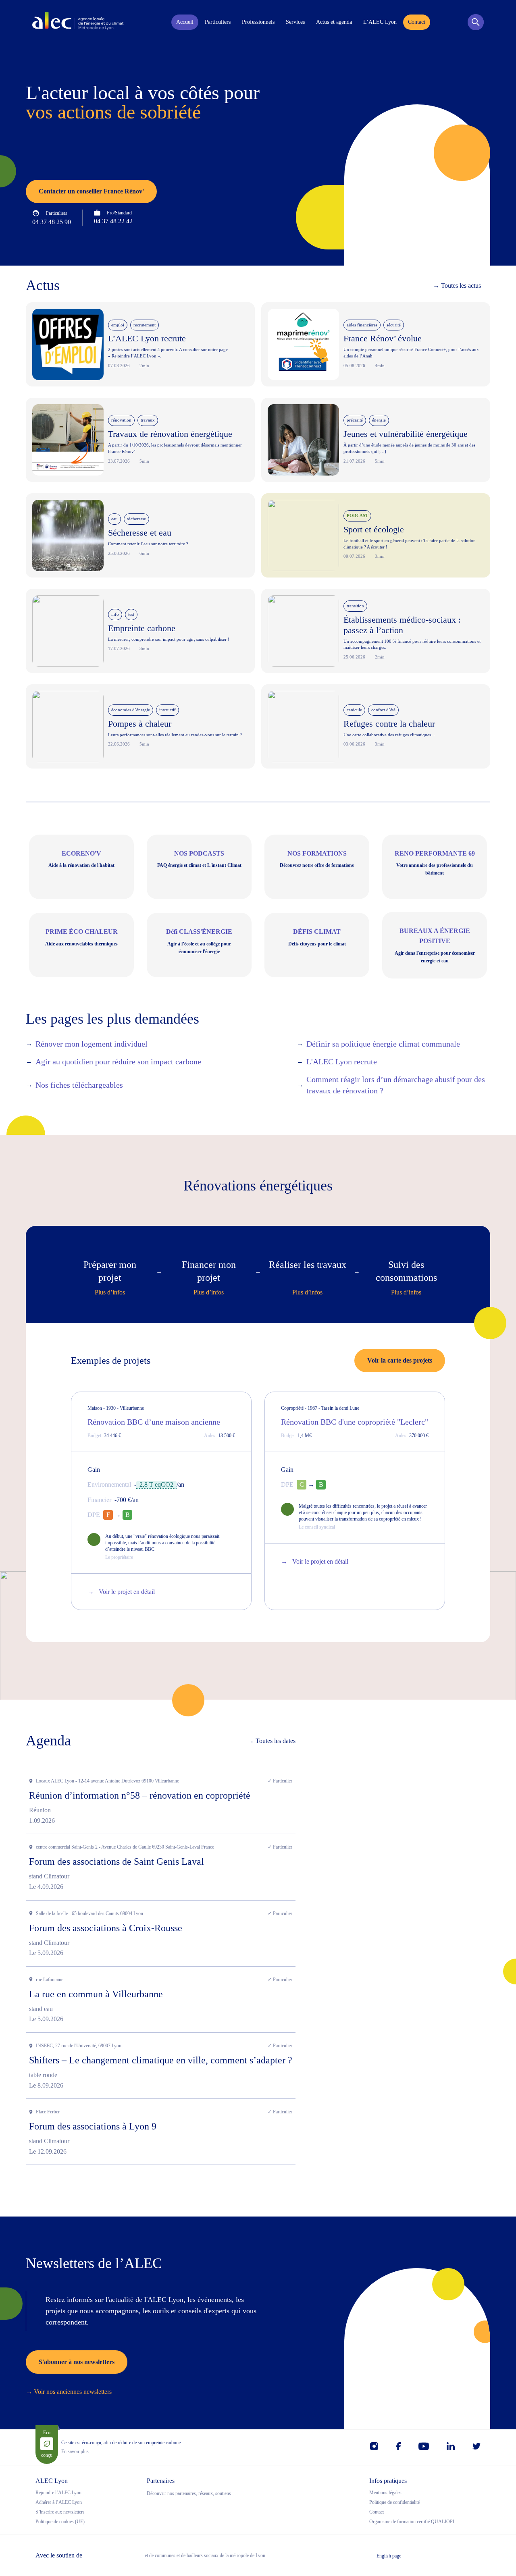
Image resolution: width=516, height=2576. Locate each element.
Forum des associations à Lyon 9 (93, 2126)
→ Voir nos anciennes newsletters (69, 2392)
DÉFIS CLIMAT (317, 937)
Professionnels (258, 22)
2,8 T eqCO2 (155, 1484)
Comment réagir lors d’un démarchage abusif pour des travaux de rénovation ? (396, 1085)
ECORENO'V (81, 859)
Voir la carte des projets (400, 1360)
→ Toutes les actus (457, 286)
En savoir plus (75, 2451)
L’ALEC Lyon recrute (147, 338)
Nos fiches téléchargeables (79, 1085)
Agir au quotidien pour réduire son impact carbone (118, 1062)
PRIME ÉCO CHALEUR (81, 937)
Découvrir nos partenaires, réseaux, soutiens (189, 2493)
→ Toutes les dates (272, 1741)
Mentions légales (385, 2493)
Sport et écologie (374, 529)
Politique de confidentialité (394, 2502)
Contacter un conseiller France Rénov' (91, 191)
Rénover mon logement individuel (92, 1044)
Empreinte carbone (142, 628)
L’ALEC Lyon (380, 22)
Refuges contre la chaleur (389, 724)
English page (388, 2556)
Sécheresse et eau (140, 533)
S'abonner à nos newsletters (77, 2362)
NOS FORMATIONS (317, 859)
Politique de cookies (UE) (60, 2522)
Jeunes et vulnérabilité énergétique (406, 434)
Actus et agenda (334, 22)
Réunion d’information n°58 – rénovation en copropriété (140, 1795)
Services (295, 22)
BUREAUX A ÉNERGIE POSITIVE (435, 945)
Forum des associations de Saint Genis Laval (117, 1861)
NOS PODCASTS (199, 859)
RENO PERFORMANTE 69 (435, 863)
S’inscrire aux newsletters (60, 2512)
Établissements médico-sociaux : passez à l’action (402, 625)
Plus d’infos (110, 1292)
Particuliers (218, 22)
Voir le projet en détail (126, 1592)
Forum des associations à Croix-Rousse (106, 1928)
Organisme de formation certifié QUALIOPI (412, 2522)
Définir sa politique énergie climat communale (383, 1044)
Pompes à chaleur (140, 724)
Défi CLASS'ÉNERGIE (199, 941)
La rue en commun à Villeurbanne (96, 1994)
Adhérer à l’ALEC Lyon (59, 2502)
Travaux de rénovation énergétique (170, 434)
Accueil (185, 22)
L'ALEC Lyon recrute (342, 1062)
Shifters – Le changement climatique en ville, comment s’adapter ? (161, 2060)
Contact (417, 22)
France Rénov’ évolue (383, 338)
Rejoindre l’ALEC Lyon (58, 2493)
